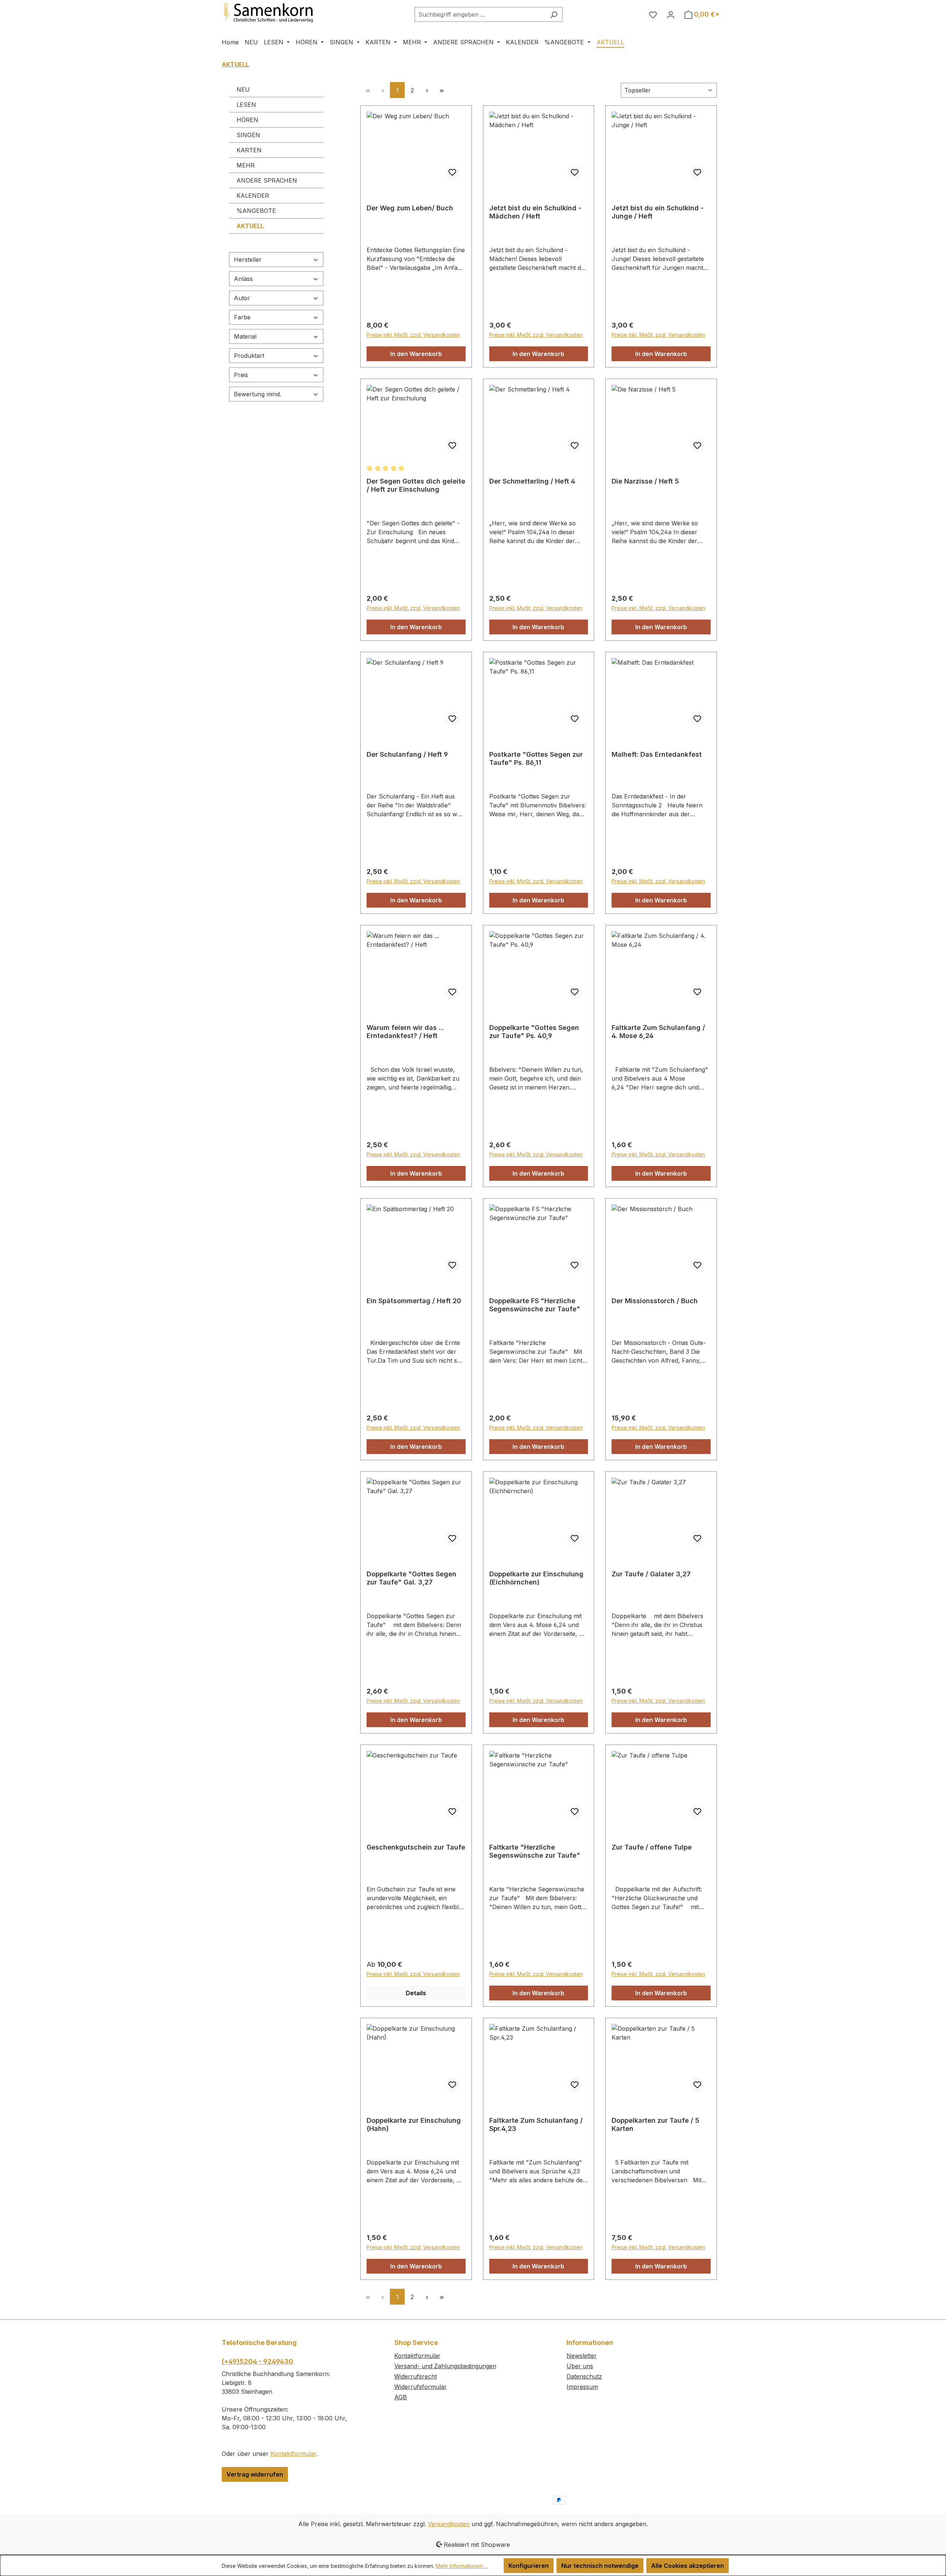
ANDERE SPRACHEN (267, 180)
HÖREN (247, 120)
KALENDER (253, 196)
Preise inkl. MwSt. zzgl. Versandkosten (413, 335)
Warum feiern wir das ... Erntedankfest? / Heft (405, 1032)
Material (245, 336)
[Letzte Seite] (442, 90)
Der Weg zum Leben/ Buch (410, 208)
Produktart (249, 356)
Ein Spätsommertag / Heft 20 (414, 1301)
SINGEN (248, 135)
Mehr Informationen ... (462, 2566)
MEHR (246, 165)
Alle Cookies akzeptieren (688, 2566)
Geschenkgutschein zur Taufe (416, 1847)
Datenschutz (584, 2376)
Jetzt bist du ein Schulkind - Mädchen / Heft (535, 212)
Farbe (242, 317)
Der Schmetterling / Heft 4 (532, 481)
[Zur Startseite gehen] (277, 13)
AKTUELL (250, 226)
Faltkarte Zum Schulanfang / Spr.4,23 (536, 2124)
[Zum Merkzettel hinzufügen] (452, 172)
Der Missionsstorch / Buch (655, 1301)
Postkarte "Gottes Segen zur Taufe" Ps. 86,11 (536, 758)
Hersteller (248, 260)
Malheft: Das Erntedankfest (657, 754)
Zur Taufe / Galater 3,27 (651, 1574)
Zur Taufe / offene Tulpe (652, 1847)
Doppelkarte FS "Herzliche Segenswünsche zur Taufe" (535, 1305)
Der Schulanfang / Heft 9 (407, 754)
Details (416, 1993)
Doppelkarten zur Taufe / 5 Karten (655, 2124)
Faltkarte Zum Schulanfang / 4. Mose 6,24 (658, 1032)
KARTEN (249, 150)
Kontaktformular (293, 2454)
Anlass (243, 279)
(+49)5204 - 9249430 (258, 2361)
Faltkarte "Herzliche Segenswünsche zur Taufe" (535, 1851)
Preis (241, 375)
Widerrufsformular (421, 2387)
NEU (243, 89)
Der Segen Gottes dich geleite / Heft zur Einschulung (416, 485)
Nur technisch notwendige (600, 2566)
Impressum (582, 2387)
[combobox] (480, 14)
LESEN (246, 105)
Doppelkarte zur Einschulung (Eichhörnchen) (536, 1578)
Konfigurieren (529, 2566)
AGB (401, 2397)
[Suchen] (554, 14)
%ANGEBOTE (256, 211)
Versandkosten (449, 2524)
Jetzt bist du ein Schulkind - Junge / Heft (658, 212)
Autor (242, 298)
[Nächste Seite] (427, 90)
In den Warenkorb (416, 354)
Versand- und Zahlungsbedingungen (445, 2366)
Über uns (580, 2366)
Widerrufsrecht (416, 2376)
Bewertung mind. (258, 394)
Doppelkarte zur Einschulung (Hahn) (414, 2124)
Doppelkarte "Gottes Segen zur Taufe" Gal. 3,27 (411, 1578)
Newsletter (582, 2356)
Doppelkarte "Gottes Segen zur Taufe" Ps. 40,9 (534, 1032)
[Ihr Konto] (671, 14)
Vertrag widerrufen (255, 2474)
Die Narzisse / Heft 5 (645, 481)
